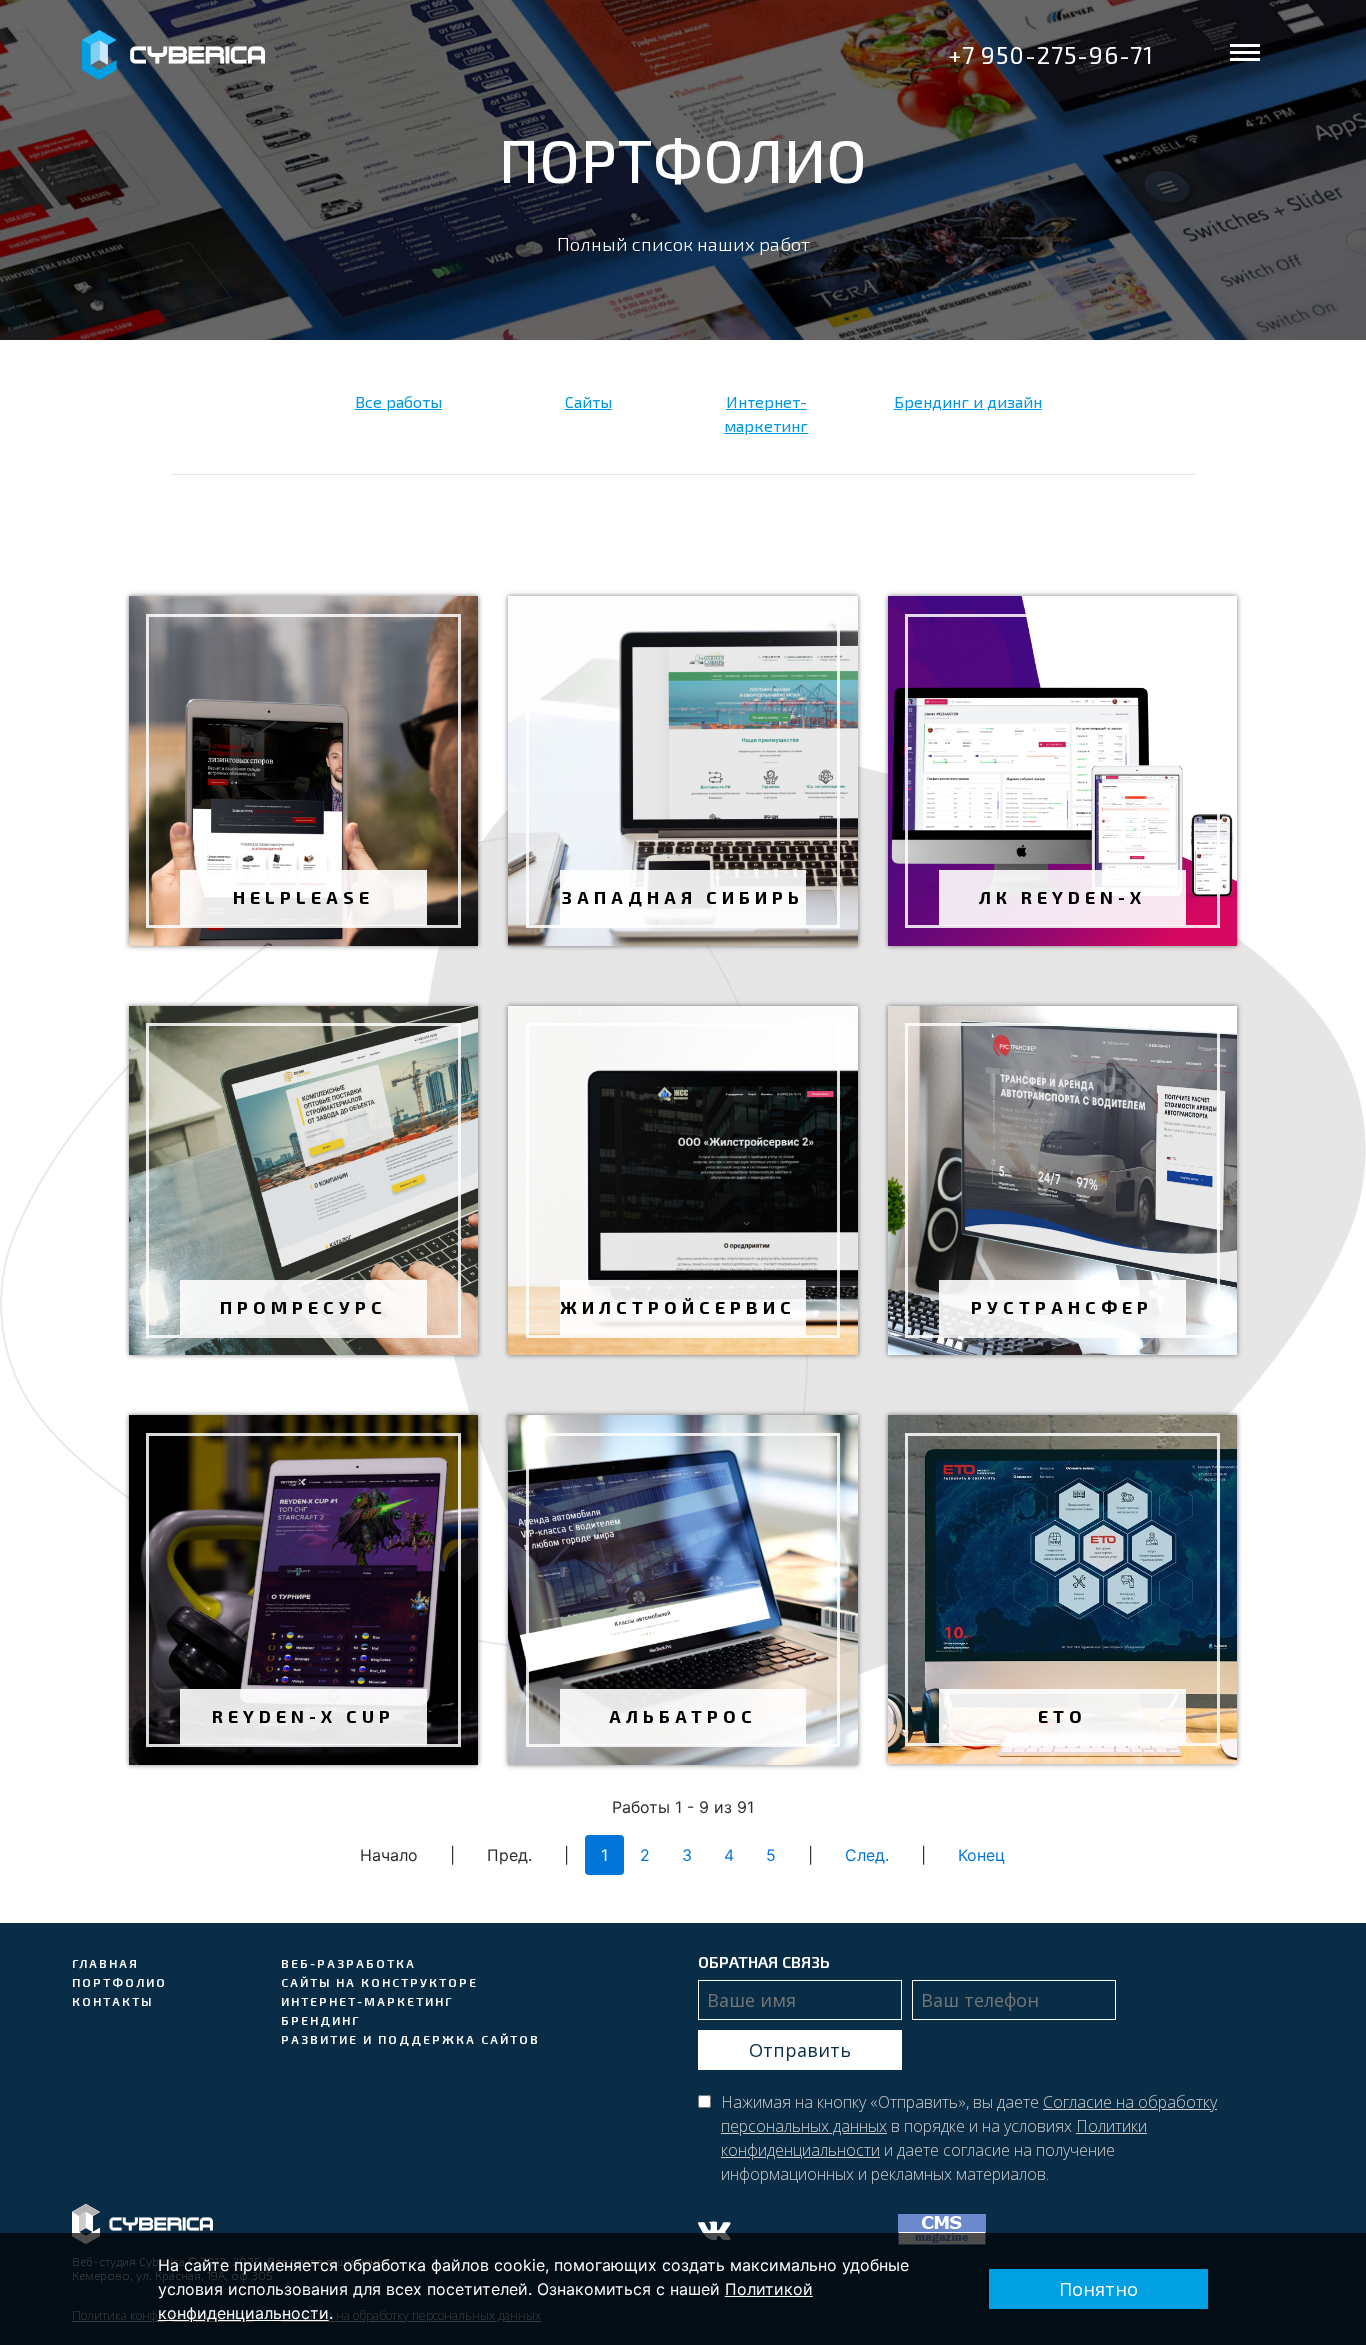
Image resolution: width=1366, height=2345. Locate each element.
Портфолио (119, 1982)
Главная (105, 1963)
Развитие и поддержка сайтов (410, 2039)
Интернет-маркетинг (367, 2001)
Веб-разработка (348, 1963)
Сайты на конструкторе (379, 1982)
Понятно (1098, 2289)
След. (867, 1855)
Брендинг (320, 2020)
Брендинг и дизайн (968, 401)
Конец (981, 1855)
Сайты (588, 401)
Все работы (398, 401)
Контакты (112, 2001)
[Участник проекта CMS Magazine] (947, 2228)
